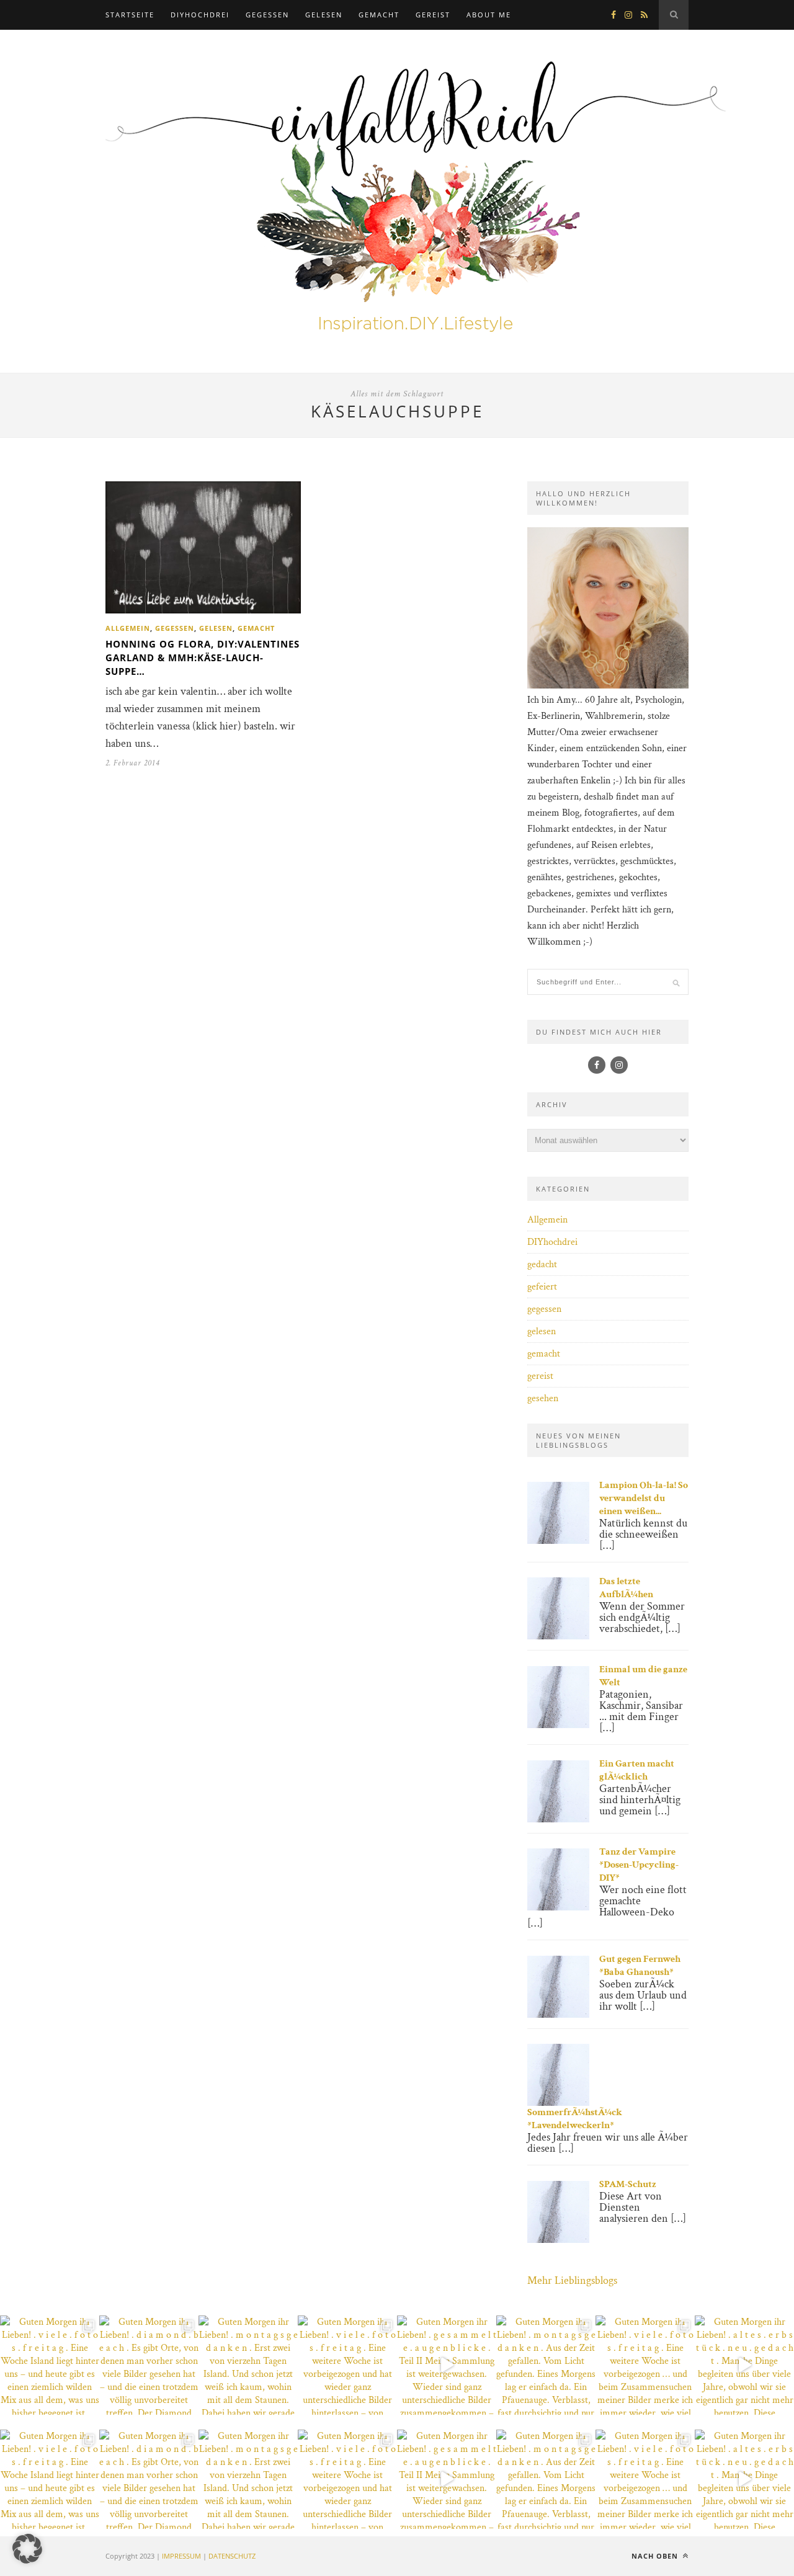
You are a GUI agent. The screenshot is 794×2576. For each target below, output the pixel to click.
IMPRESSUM (181, 2556)
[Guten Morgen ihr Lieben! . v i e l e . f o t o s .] (50, 2365)
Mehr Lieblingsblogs (572, 2280)
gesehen (543, 1398)
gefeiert (542, 1287)
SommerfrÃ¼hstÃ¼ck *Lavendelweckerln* (575, 2119)
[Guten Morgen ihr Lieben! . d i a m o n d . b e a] (149, 2365)
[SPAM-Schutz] (558, 2240)
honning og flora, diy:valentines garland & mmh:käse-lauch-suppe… (203, 657)
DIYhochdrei (200, 15)
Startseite (130, 15)
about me (489, 15)
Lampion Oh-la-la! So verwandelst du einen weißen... (644, 1498)
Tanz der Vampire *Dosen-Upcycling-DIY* (639, 1865)
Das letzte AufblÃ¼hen (626, 1588)
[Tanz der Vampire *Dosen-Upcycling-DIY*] (558, 1908)
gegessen (267, 15)
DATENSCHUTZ (232, 2556)
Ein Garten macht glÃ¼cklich (637, 1770)
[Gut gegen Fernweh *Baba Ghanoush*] (558, 2015)
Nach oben (656, 2556)
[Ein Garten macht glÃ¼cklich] (558, 1820)
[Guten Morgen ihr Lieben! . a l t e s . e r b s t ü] (744, 2365)
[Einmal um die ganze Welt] (558, 1725)
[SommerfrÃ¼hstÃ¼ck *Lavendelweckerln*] (558, 2103)
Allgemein (128, 628)
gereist (433, 15)
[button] (27, 2549)
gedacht (542, 1264)
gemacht (379, 15)
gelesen (324, 15)
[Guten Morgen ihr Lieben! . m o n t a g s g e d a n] (248, 2365)
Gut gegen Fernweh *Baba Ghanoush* (640, 1966)
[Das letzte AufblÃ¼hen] (558, 1637)
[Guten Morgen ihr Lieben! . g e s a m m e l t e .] (447, 2365)
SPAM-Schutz (628, 2184)
